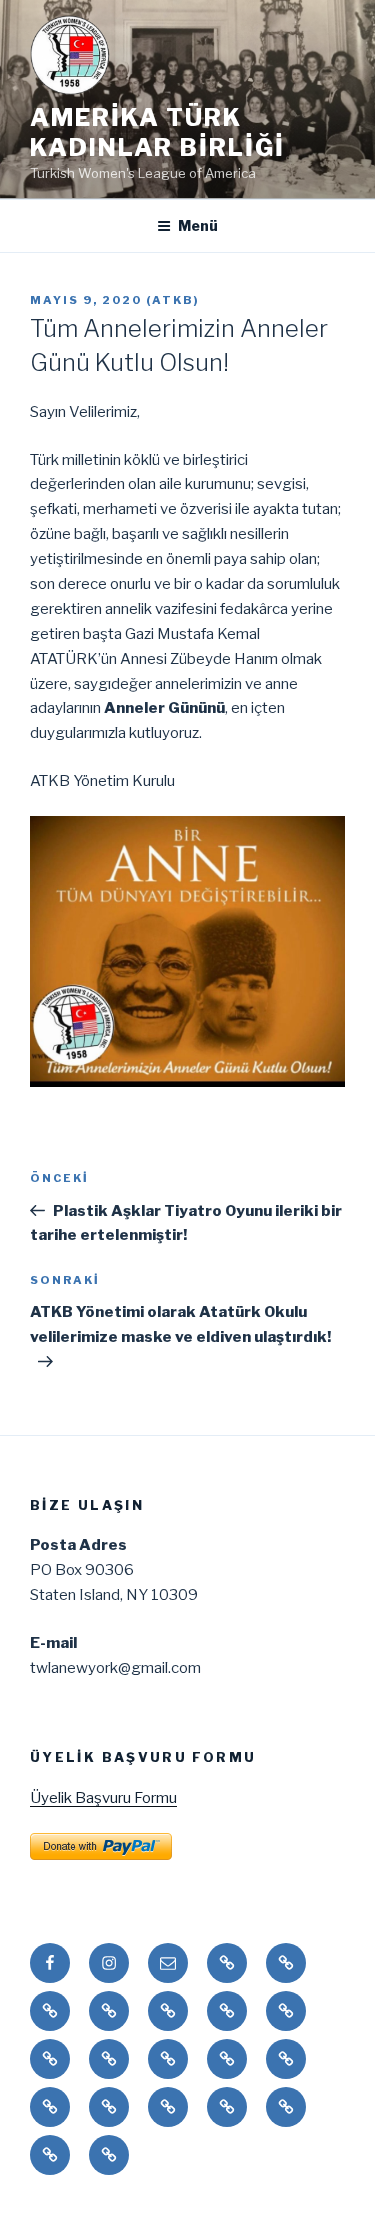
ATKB (173, 300)
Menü (198, 225)
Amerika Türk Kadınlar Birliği (157, 132)
